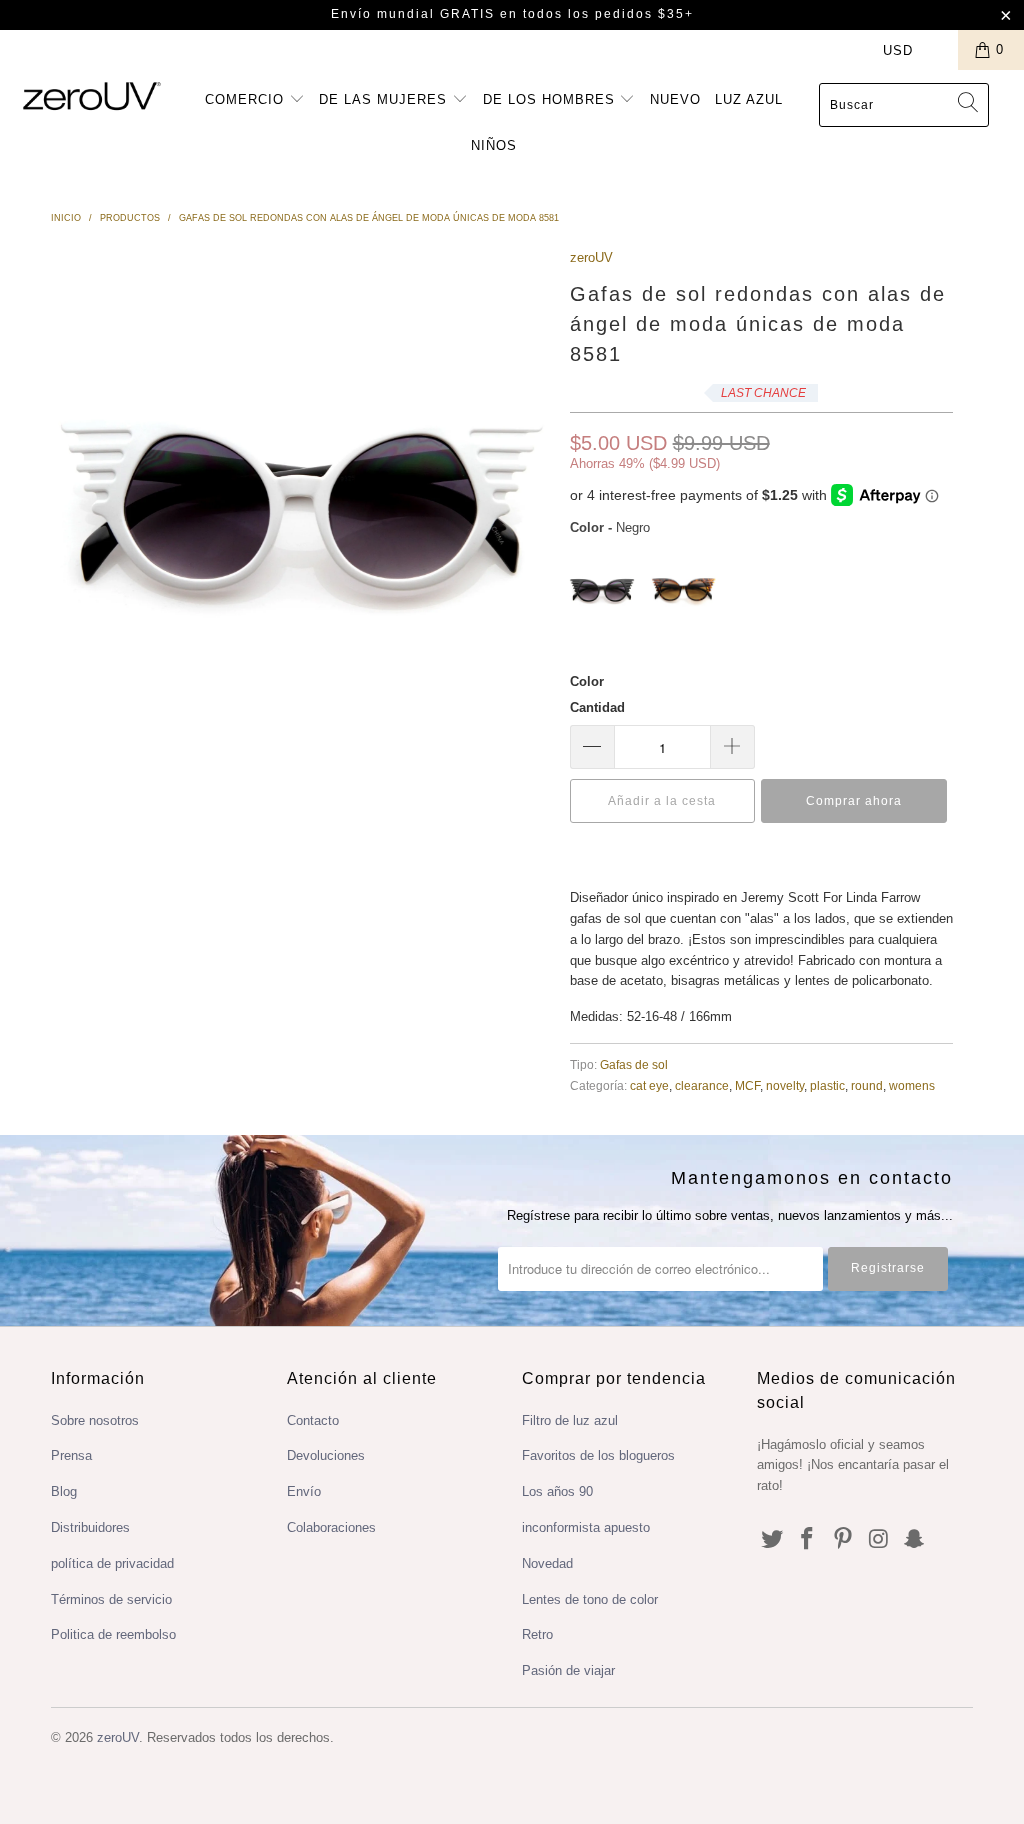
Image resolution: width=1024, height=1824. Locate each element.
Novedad (547, 1563)
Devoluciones (326, 1455)
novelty (785, 1085)
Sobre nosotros (95, 1420)
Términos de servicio (111, 1599)
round (867, 1085)
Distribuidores (90, 1527)
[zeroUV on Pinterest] (844, 1540)
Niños (494, 145)
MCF (747, 1085)
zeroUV (591, 257)
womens (912, 1085)
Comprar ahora (854, 801)
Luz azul (749, 99)
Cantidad (597, 707)
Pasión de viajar (568, 1670)
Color (587, 681)
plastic (827, 1085)
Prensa (71, 1455)
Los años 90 (557, 1491)
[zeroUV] (92, 95)
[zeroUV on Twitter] (772, 1540)
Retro (537, 1634)
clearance (702, 1085)
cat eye (649, 1085)
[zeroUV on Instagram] (879, 1540)
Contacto (313, 1420)
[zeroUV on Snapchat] (915, 1540)
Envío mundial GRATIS (413, 14)
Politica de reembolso (113, 1634)
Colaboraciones (331, 1527)
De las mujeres (385, 99)
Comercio (247, 99)
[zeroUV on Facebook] (808, 1540)
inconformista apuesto (586, 1527)
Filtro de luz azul (570, 1420)
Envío (304, 1491)
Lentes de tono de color (590, 1599)
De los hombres (551, 99)
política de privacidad (112, 1563)
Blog (64, 1491)
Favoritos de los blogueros (598, 1455)
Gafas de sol (634, 1064)
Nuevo (675, 99)
